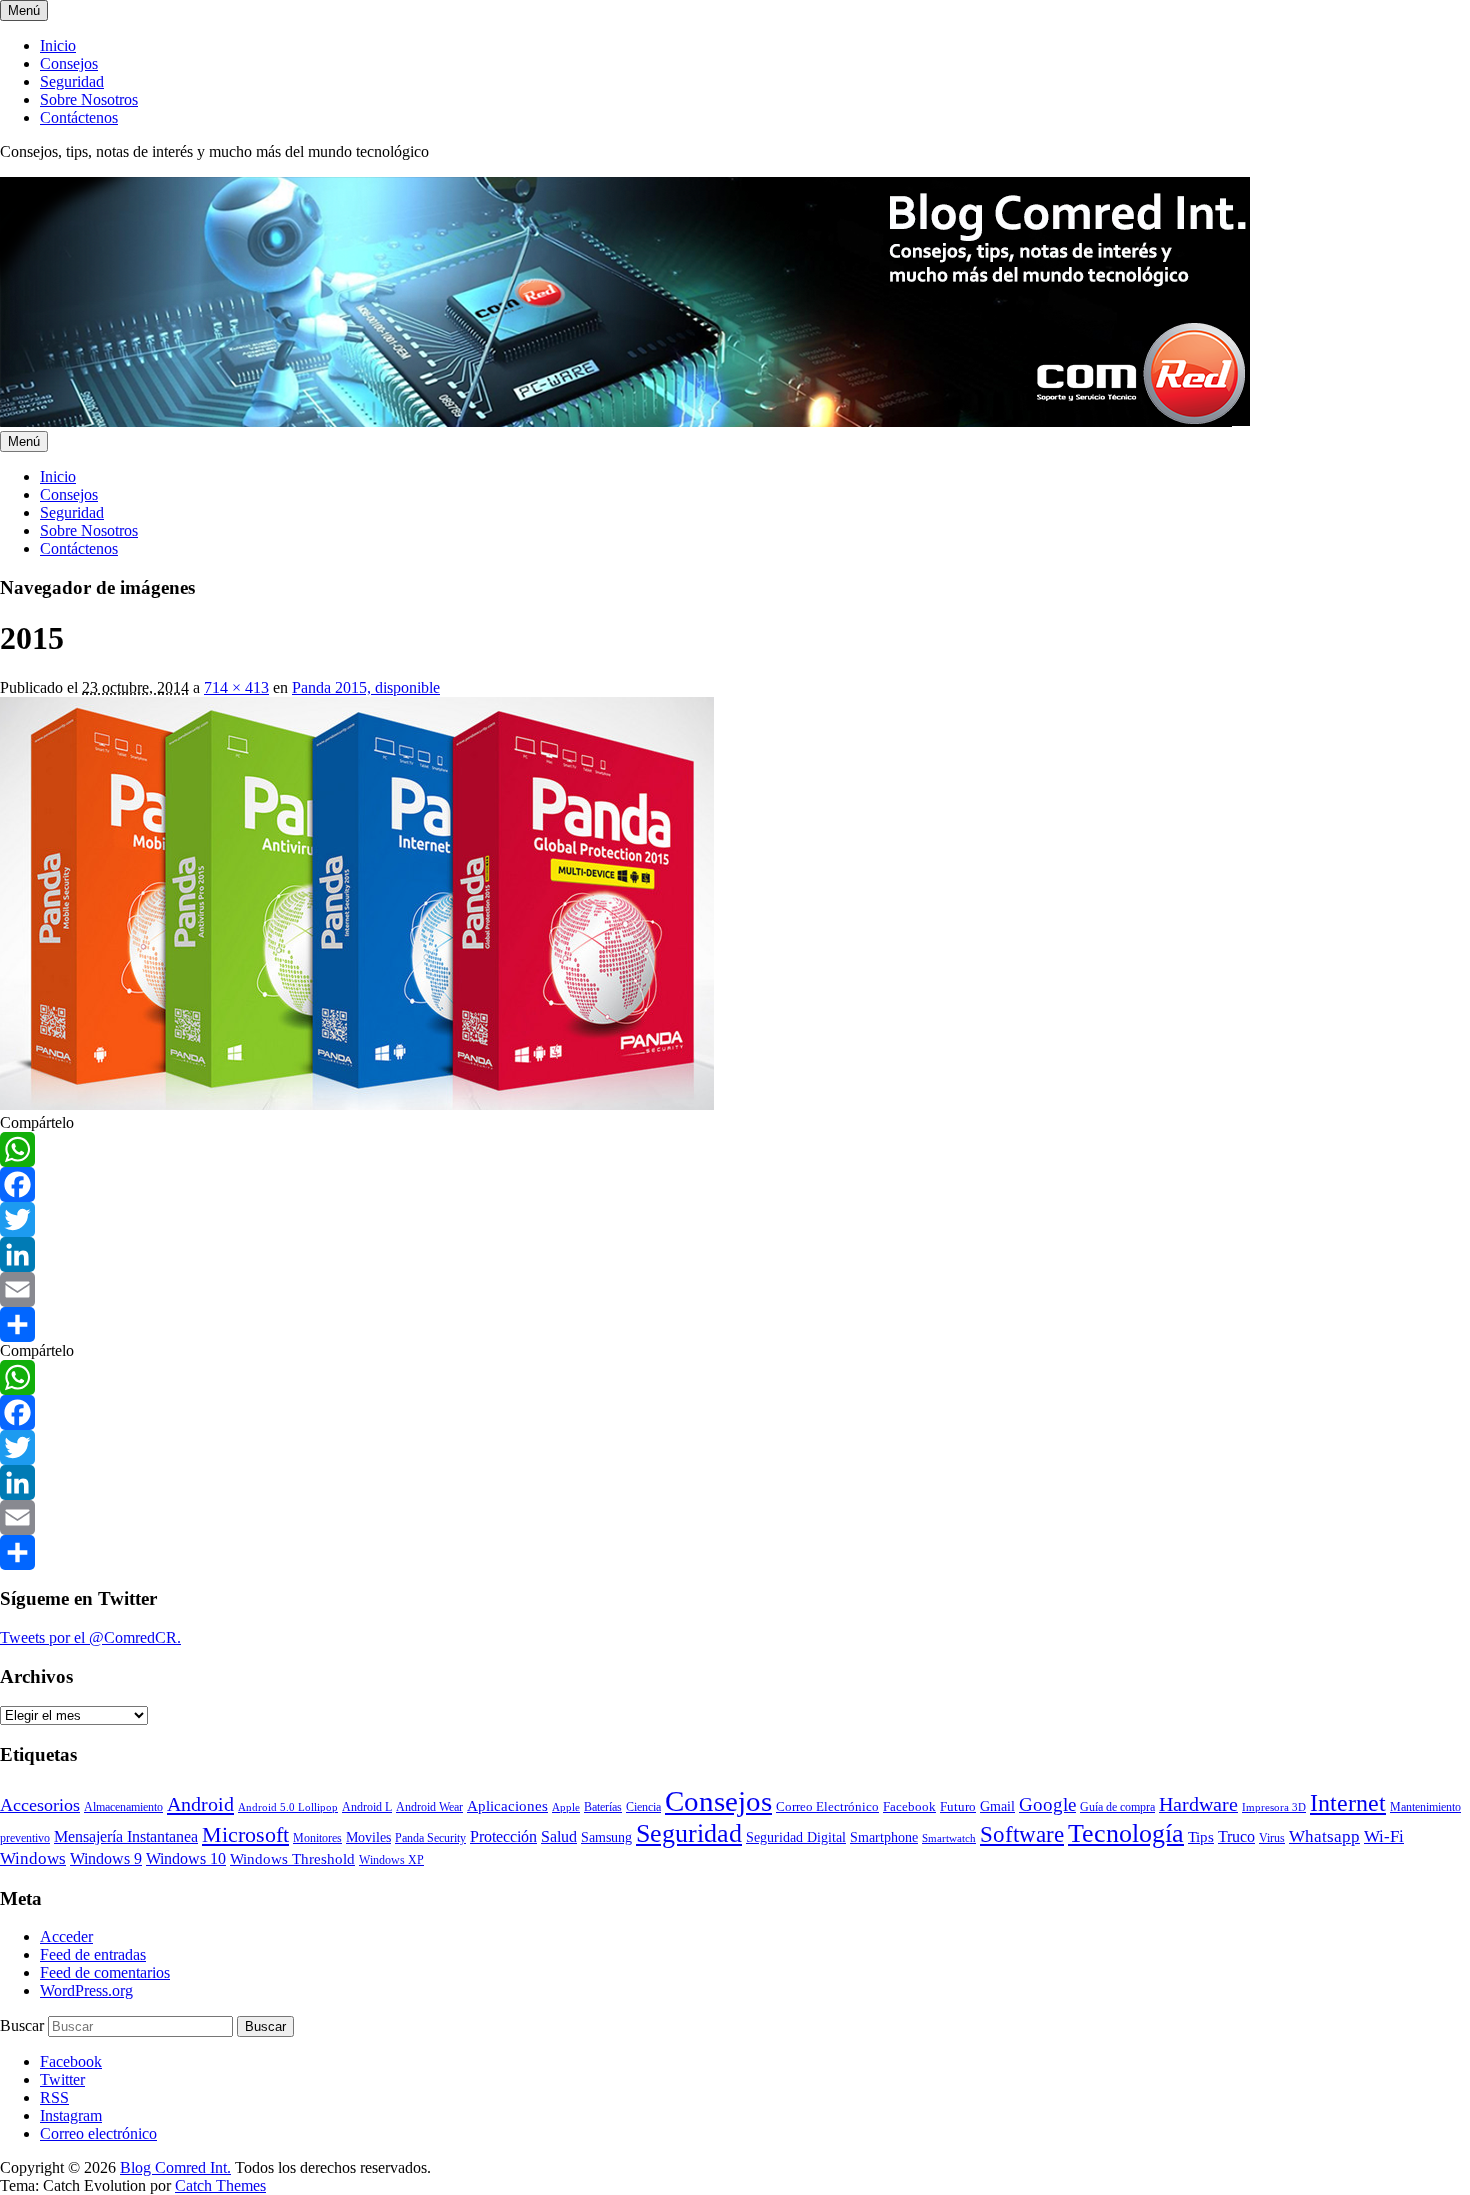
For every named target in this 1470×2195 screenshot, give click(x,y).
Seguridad (72, 81)
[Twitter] (735, 1219)
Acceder (66, 1936)
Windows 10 (186, 1858)
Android (200, 1804)
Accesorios (40, 1805)
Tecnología (1126, 1833)
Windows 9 (106, 1858)
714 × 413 (236, 687)
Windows (33, 1858)
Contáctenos (79, 117)
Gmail (997, 1806)
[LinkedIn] (735, 1254)
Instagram (71, 2115)
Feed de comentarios (105, 1972)
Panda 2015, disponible (366, 687)
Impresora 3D (1274, 1807)
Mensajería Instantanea (126, 1836)
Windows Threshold (292, 1859)
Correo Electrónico (827, 1806)
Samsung (606, 1837)
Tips (1201, 1837)
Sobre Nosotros (89, 99)
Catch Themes (220, 2185)
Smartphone (884, 1837)
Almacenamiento (123, 1807)
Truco (1236, 1836)
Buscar (22, 2025)
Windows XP (391, 1860)
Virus (1272, 1838)
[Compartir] (735, 1324)
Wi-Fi (1384, 1836)
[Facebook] (735, 1184)
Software (1022, 1834)
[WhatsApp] (735, 1149)
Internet (1348, 1803)
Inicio (58, 45)
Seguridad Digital (796, 1837)
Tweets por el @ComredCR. (90, 1637)
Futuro (958, 1806)
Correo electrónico (98, 2133)
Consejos (69, 63)
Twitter (62, 2079)
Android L (367, 1807)
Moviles (368, 1837)
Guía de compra (1117, 1807)
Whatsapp (1324, 1836)
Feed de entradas (93, 1954)
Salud (559, 1836)
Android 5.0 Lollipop (288, 1807)
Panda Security (430, 1838)
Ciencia (643, 1807)
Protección (503, 1836)
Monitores (317, 1838)
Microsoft (245, 1834)
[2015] (357, 1104)
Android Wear (429, 1807)
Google (1047, 1804)
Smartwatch (949, 1838)
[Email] (735, 1289)
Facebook (909, 1806)
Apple (566, 1807)
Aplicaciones (507, 1806)
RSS (54, 2097)
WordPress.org (86, 1990)
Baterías (603, 1807)
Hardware (1198, 1804)
